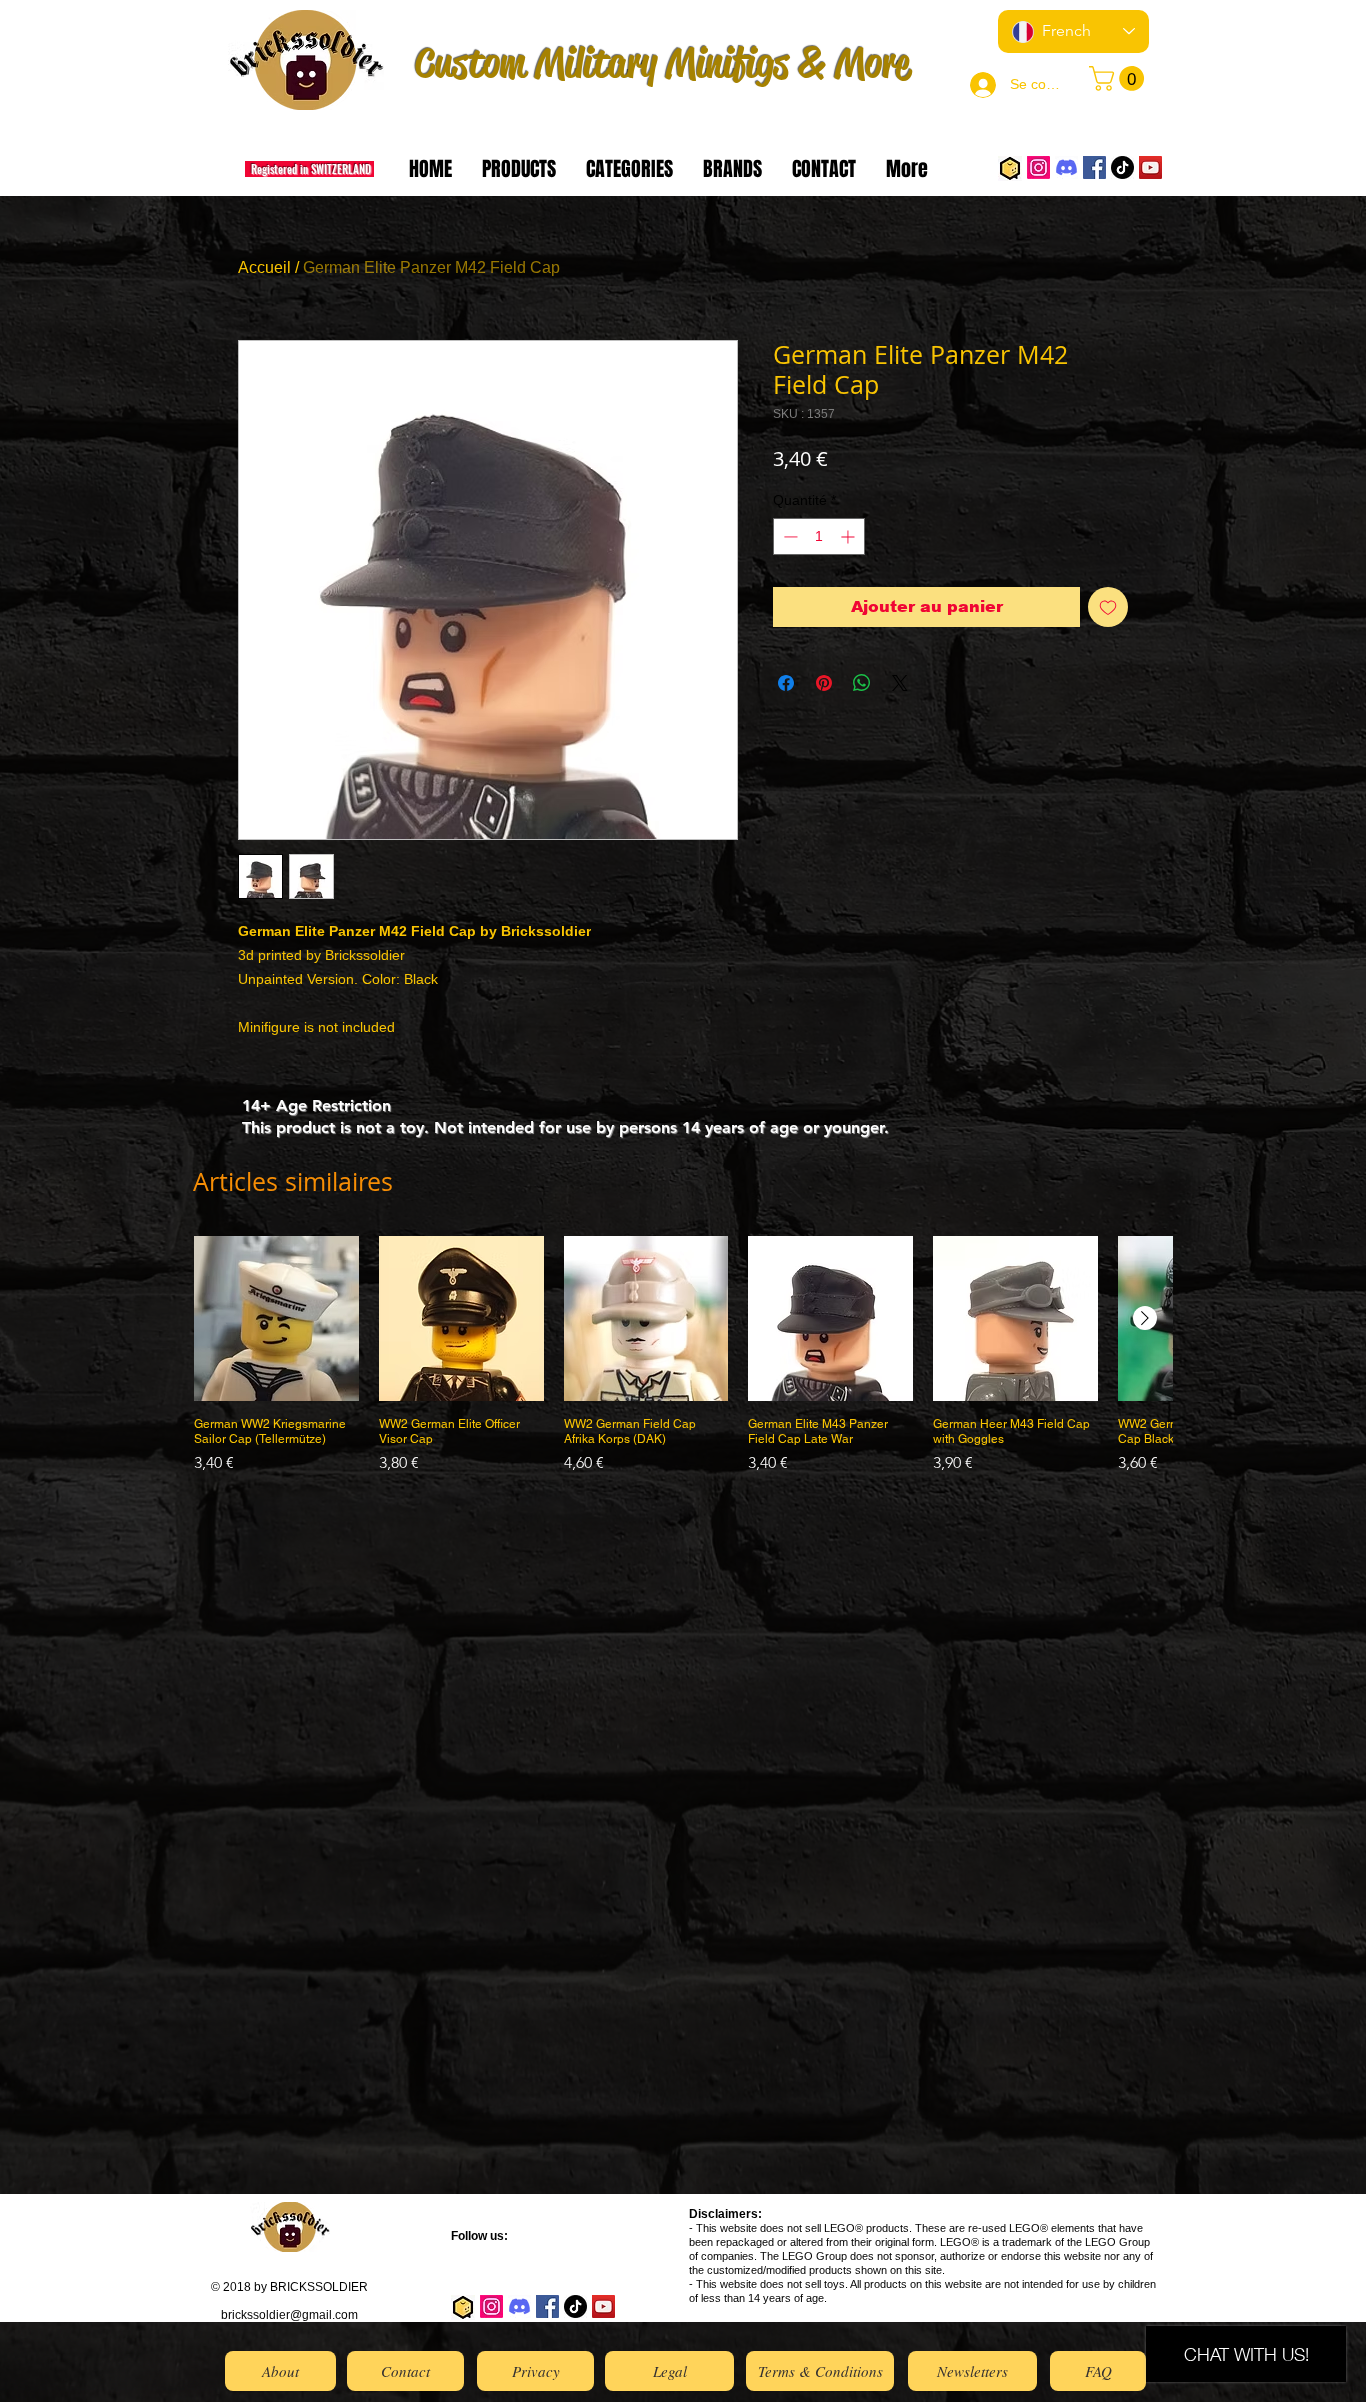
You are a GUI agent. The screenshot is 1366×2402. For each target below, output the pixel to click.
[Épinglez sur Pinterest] (824, 683)
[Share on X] (900, 683)
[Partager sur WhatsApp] (862, 683)
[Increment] (849, 536)
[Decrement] (788, 536)
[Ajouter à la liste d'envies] (1108, 607)
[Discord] (1066, 167)
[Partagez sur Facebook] (786, 683)
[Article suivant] (1145, 1318)
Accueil (264, 267)
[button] (1119, 78)
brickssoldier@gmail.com (289, 2315)
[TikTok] (1122, 167)
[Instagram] (1038, 167)
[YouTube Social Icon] (1150, 167)
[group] (683, 1363)
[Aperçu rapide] (276, 1318)
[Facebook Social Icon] (1094, 167)
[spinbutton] (819, 536)
